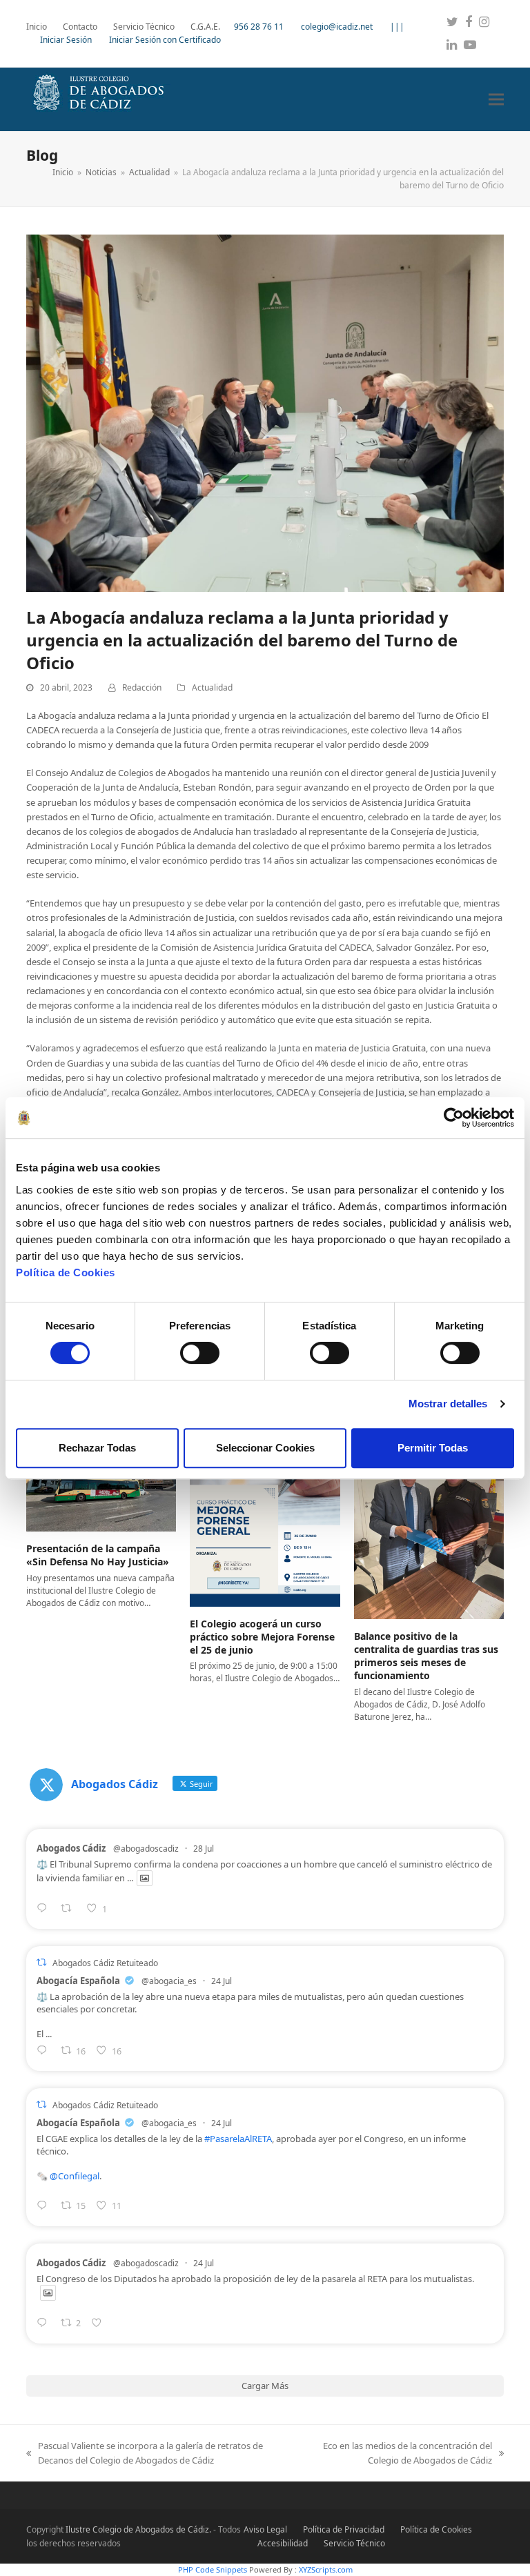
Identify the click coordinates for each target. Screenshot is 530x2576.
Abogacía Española (78, 1981)
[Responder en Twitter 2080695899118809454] (45, 2324)
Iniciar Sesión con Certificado (165, 40)
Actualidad (212, 687)
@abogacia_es (169, 1981)
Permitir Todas (433, 1448)
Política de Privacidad (344, 2529)
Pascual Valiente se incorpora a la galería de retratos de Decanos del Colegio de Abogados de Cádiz (145, 2454)
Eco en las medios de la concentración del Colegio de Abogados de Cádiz (399, 2454)
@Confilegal (75, 2176)
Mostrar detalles (448, 1404)
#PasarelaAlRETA (238, 2139)
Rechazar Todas (97, 1448)
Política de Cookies (66, 1272)
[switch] (200, 1353)
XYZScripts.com (326, 2569)
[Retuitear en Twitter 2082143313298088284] (70, 1909)
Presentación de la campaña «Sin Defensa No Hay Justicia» (98, 1555)
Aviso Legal (265, 2529)
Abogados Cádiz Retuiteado (105, 1963)
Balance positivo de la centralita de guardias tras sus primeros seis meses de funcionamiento (426, 1656)
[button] (496, 99)
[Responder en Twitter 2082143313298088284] (45, 1909)
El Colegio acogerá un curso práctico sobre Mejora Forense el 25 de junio (262, 1637)
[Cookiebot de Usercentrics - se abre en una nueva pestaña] (454, 1118)
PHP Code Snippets (213, 2569)
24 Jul (222, 1981)
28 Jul (204, 1849)
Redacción (142, 687)
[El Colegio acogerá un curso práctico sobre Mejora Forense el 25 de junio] (265, 1512)
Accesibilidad (283, 2543)
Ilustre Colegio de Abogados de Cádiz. (138, 2529)
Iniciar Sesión (66, 40)
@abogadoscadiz (146, 1849)
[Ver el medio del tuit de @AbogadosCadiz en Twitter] (145, 1878)
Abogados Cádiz (71, 1848)
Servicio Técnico (354, 2543)
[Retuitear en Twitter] (41, 1962)
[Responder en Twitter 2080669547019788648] (45, 2207)
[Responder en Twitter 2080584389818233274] (45, 2051)
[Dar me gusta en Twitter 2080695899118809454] (100, 2324)
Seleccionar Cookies (265, 1448)
